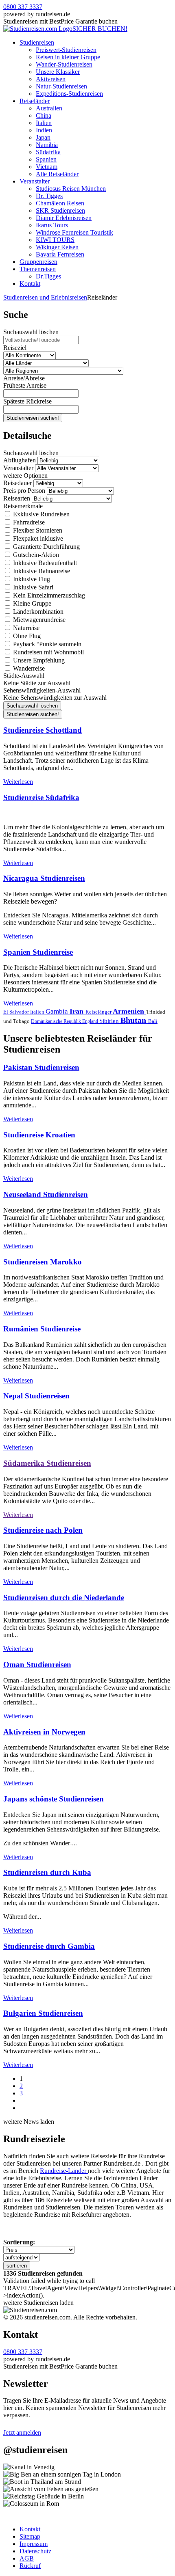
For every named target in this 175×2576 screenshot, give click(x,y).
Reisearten (17, 498)
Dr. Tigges (49, 196)
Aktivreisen (51, 79)
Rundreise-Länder (64, 2171)
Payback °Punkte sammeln (46, 644)
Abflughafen (20, 460)
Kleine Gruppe (31, 603)
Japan (43, 137)
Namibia (47, 145)
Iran (78, 1011)
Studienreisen (37, 42)
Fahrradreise (28, 522)
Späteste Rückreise (27, 401)
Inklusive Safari (32, 587)
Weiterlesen (18, 782)
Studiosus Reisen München (71, 189)
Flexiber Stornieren (37, 530)
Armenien (129, 1011)
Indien (44, 130)
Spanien (46, 159)
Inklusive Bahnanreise (41, 571)
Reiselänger (99, 1012)
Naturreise (25, 628)
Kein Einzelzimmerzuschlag (48, 595)
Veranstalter (35, 181)
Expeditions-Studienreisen (69, 94)
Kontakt (30, 284)
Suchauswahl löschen (31, 332)
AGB (27, 2558)
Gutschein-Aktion (35, 555)
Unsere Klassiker (58, 72)
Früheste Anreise (25, 385)
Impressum (34, 2544)
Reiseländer (35, 101)
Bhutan (134, 1020)
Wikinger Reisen (57, 247)
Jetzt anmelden (22, 2433)
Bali (153, 1021)
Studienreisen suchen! (33, 418)
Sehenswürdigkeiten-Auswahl (42, 690)
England (91, 1021)
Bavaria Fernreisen (60, 254)
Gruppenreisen (38, 262)
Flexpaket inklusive (37, 538)
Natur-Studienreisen (61, 86)
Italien (44, 123)
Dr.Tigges (48, 276)
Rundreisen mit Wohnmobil (48, 652)
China (44, 115)
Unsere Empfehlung (38, 660)
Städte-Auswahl (24, 676)
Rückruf (30, 2566)
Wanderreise (28, 668)
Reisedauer (17, 483)
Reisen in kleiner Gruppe (68, 57)
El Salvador (17, 1012)
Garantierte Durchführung (46, 547)
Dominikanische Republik (57, 1021)
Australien (49, 108)
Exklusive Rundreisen (40, 514)
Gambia (58, 1011)
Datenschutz (35, 2551)
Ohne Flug (26, 636)
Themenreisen (38, 269)
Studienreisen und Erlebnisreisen (45, 297)
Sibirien (110, 1021)
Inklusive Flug (31, 579)
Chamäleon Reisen (60, 203)
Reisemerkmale (23, 506)
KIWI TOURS (55, 240)
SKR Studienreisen (60, 210)
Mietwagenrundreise (38, 620)
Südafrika (48, 152)
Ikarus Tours (52, 225)
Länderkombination (37, 612)
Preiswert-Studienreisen (66, 50)
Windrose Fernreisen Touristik (74, 232)
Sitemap (30, 2536)
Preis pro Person (24, 491)
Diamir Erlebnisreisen (64, 218)
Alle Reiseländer (57, 174)
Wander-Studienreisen (64, 64)
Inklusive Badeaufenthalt (44, 563)
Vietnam (47, 167)
